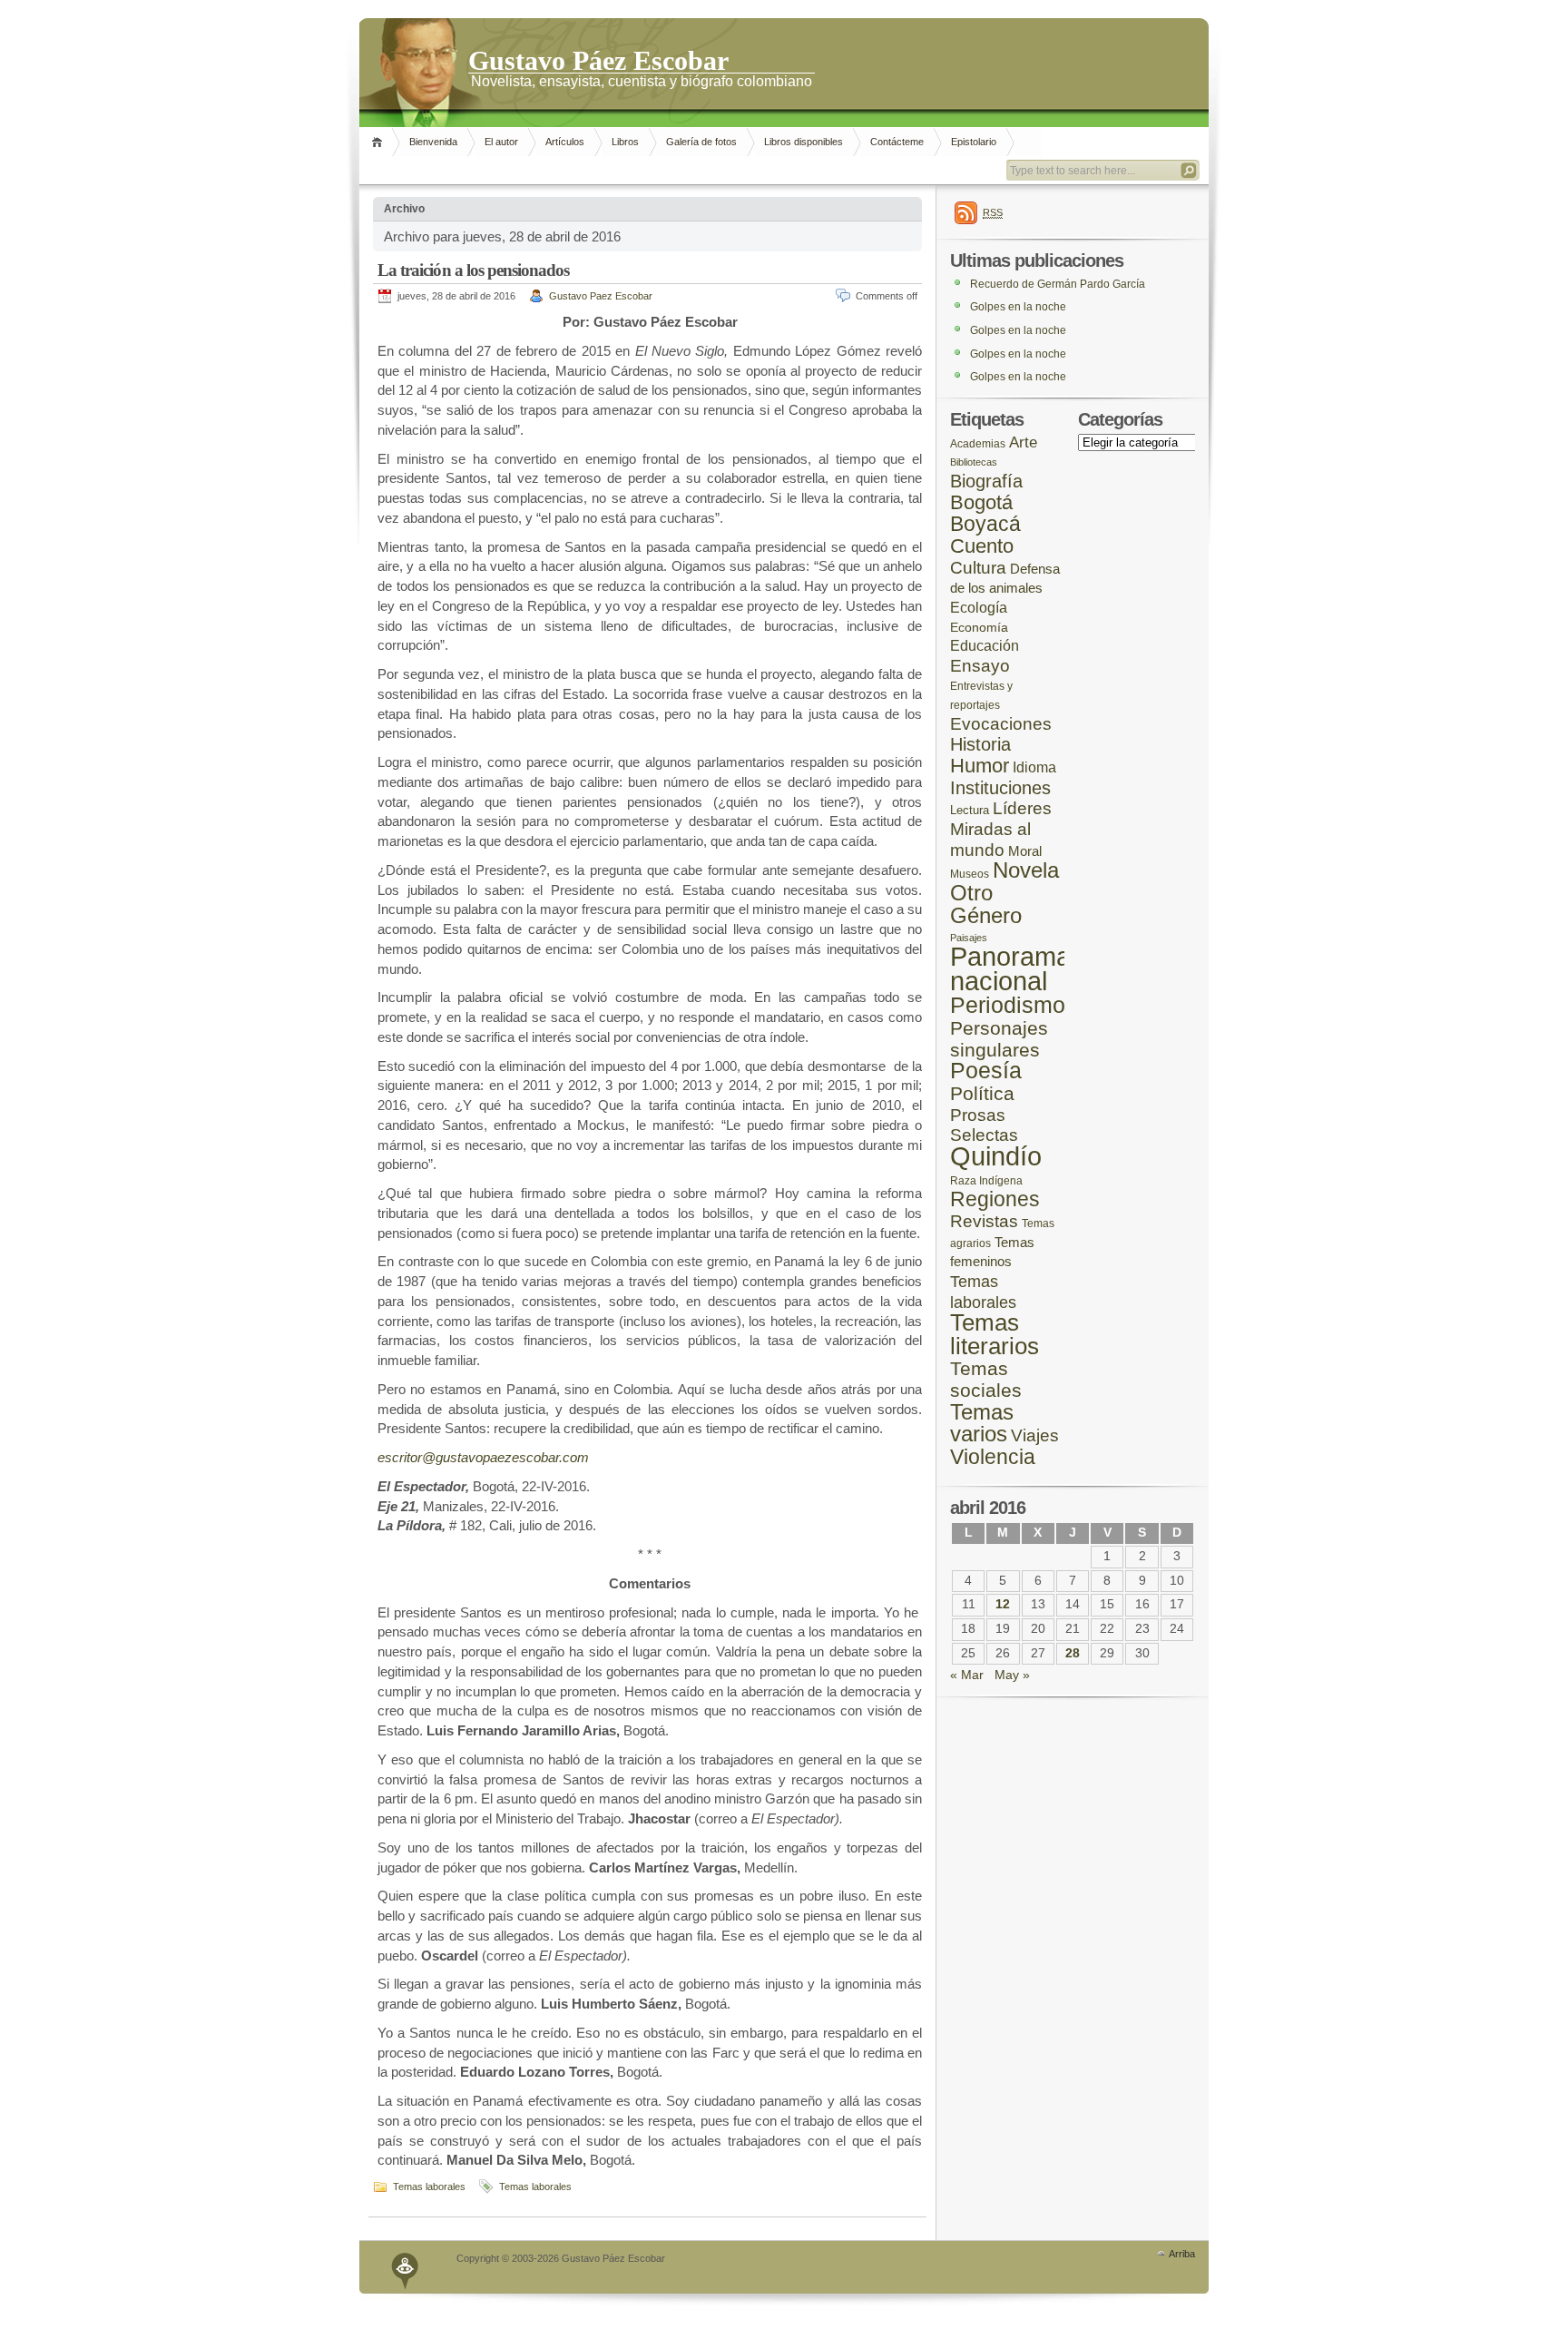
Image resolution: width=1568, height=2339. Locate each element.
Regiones (995, 1199)
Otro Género (986, 904)
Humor (980, 766)
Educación (985, 646)
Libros (625, 142)
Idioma (1034, 767)
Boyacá (985, 524)
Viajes (1035, 1435)
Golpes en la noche (1018, 307)
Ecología (979, 608)
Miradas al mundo (990, 840)
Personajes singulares (999, 1039)
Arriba (1182, 2254)
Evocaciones (1001, 724)
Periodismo (1008, 1005)
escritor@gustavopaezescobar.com (483, 1457)
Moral (1025, 851)
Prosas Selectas (984, 1125)
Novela (1026, 870)
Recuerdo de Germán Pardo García (1058, 284)
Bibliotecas (974, 462)
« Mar (967, 1675)
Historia (980, 744)
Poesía (986, 1071)
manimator (406, 2267)
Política (982, 1094)
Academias (978, 443)
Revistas (984, 1221)
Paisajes (969, 938)
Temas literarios (995, 1334)
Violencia (993, 1457)
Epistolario (974, 142)
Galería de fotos (701, 142)
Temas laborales (429, 2187)
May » (1012, 1675)
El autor (501, 142)
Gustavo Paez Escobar (601, 296)
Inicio (380, 142)
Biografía (986, 481)
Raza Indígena (986, 1180)
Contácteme (897, 142)
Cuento (982, 546)
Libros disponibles (804, 142)
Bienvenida (433, 142)
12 (1003, 1604)
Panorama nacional (1010, 969)
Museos (970, 874)
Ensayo (980, 666)
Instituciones (1000, 788)
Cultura (978, 568)
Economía (979, 628)
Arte (1023, 442)
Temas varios (982, 1423)
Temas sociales (986, 1379)
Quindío (996, 1156)
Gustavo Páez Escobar (598, 59)
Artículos (565, 142)
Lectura (970, 811)
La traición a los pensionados (473, 270)
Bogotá (981, 502)
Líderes (1022, 808)
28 (1073, 1653)
